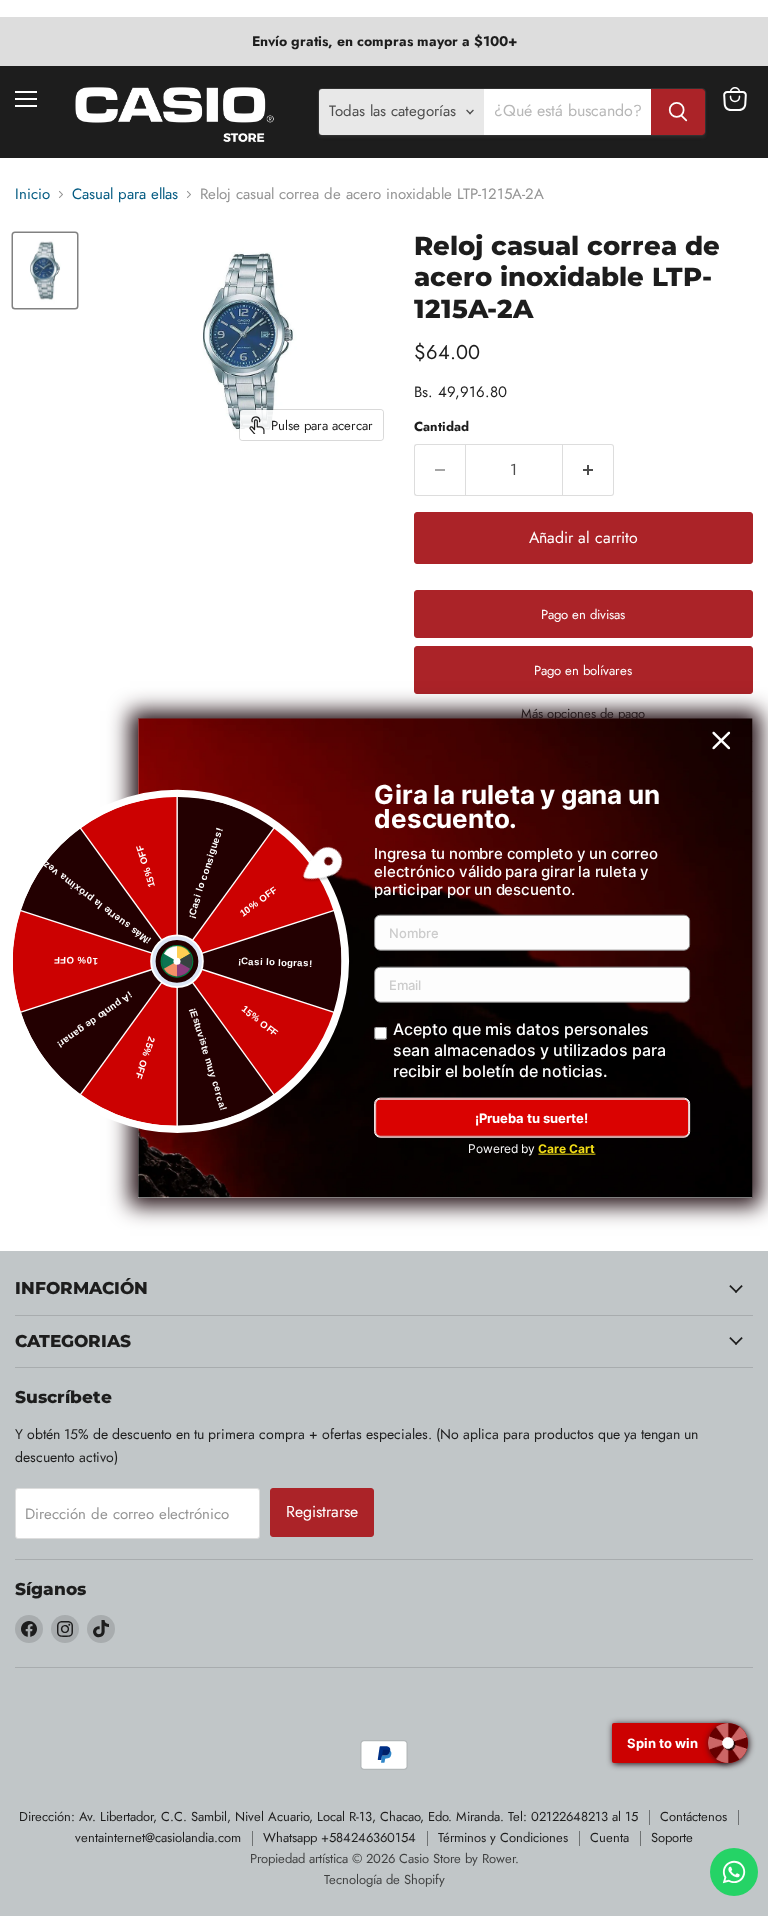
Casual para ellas (125, 194)
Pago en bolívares (583, 670)
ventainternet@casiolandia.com (158, 1837)
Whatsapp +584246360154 (339, 1837)
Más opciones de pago (583, 713)
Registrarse (322, 1511)
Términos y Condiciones (503, 1837)
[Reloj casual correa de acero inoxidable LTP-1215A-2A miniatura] (45, 270)
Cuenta (609, 1837)
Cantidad (441, 426)
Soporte (672, 1837)
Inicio (32, 194)
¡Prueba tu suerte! (531, 1117)
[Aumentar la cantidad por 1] (588, 470)
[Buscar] (678, 112)
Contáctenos (693, 1816)
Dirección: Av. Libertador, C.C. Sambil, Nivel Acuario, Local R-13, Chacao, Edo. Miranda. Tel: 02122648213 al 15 (328, 1816)
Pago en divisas (583, 614)
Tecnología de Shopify (384, 1879)
